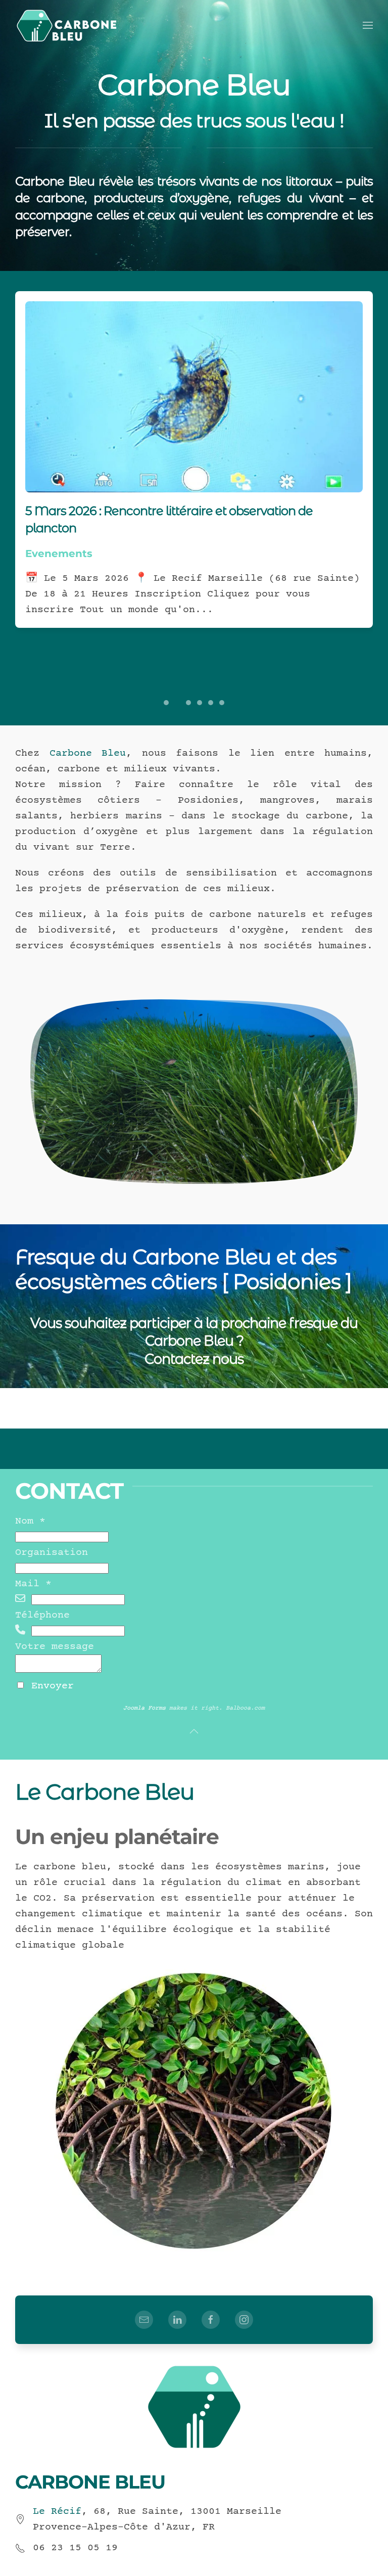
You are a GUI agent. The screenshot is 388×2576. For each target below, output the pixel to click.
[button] (368, 25)
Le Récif (57, 2512)
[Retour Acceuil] (67, 25)
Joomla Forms (144, 1708)
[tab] (166, 703)
